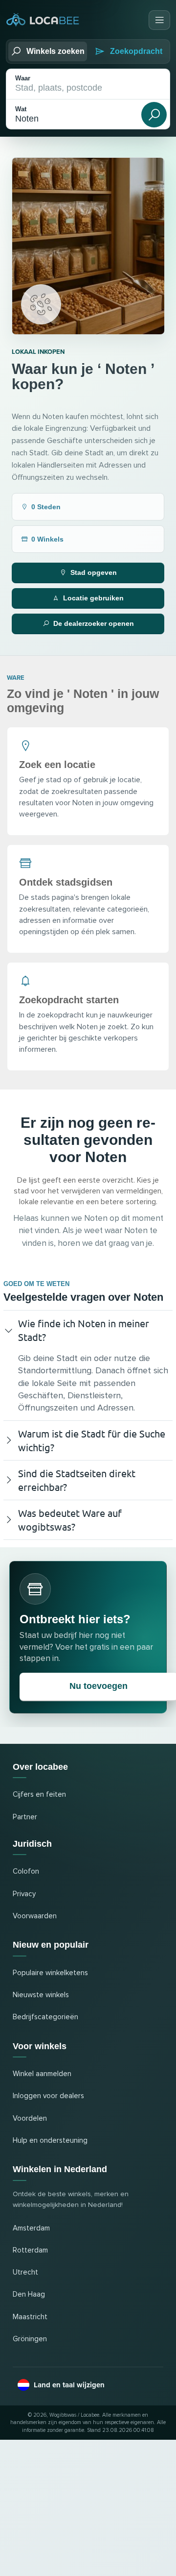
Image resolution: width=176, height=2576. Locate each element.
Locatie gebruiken (93, 598)
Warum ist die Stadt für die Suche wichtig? (92, 1440)
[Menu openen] (159, 20)
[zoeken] (154, 115)
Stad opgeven (94, 572)
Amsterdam (31, 2228)
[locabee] (43, 20)
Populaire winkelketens (50, 1973)
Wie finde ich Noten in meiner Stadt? (84, 1330)
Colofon (26, 1871)
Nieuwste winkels (41, 1995)
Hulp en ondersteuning (50, 2141)
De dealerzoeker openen (94, 623)
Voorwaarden (35, 1916)
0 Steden (46, 507)
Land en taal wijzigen (69, 2385)
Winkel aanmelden (42, 2074)
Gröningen (30, 2339)
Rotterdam (30, 2250)
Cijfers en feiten (39, 1795)
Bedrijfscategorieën (45, 2017)
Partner (25, 1817)
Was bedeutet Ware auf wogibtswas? (70, 1520)
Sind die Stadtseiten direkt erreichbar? (77, 1480)
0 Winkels (47, 539)
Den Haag (29, 2294)
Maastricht (30, 2317)
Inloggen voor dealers (48, 2096)
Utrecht (25, 2272)
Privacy (24, 1894)
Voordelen (30, 2118)
